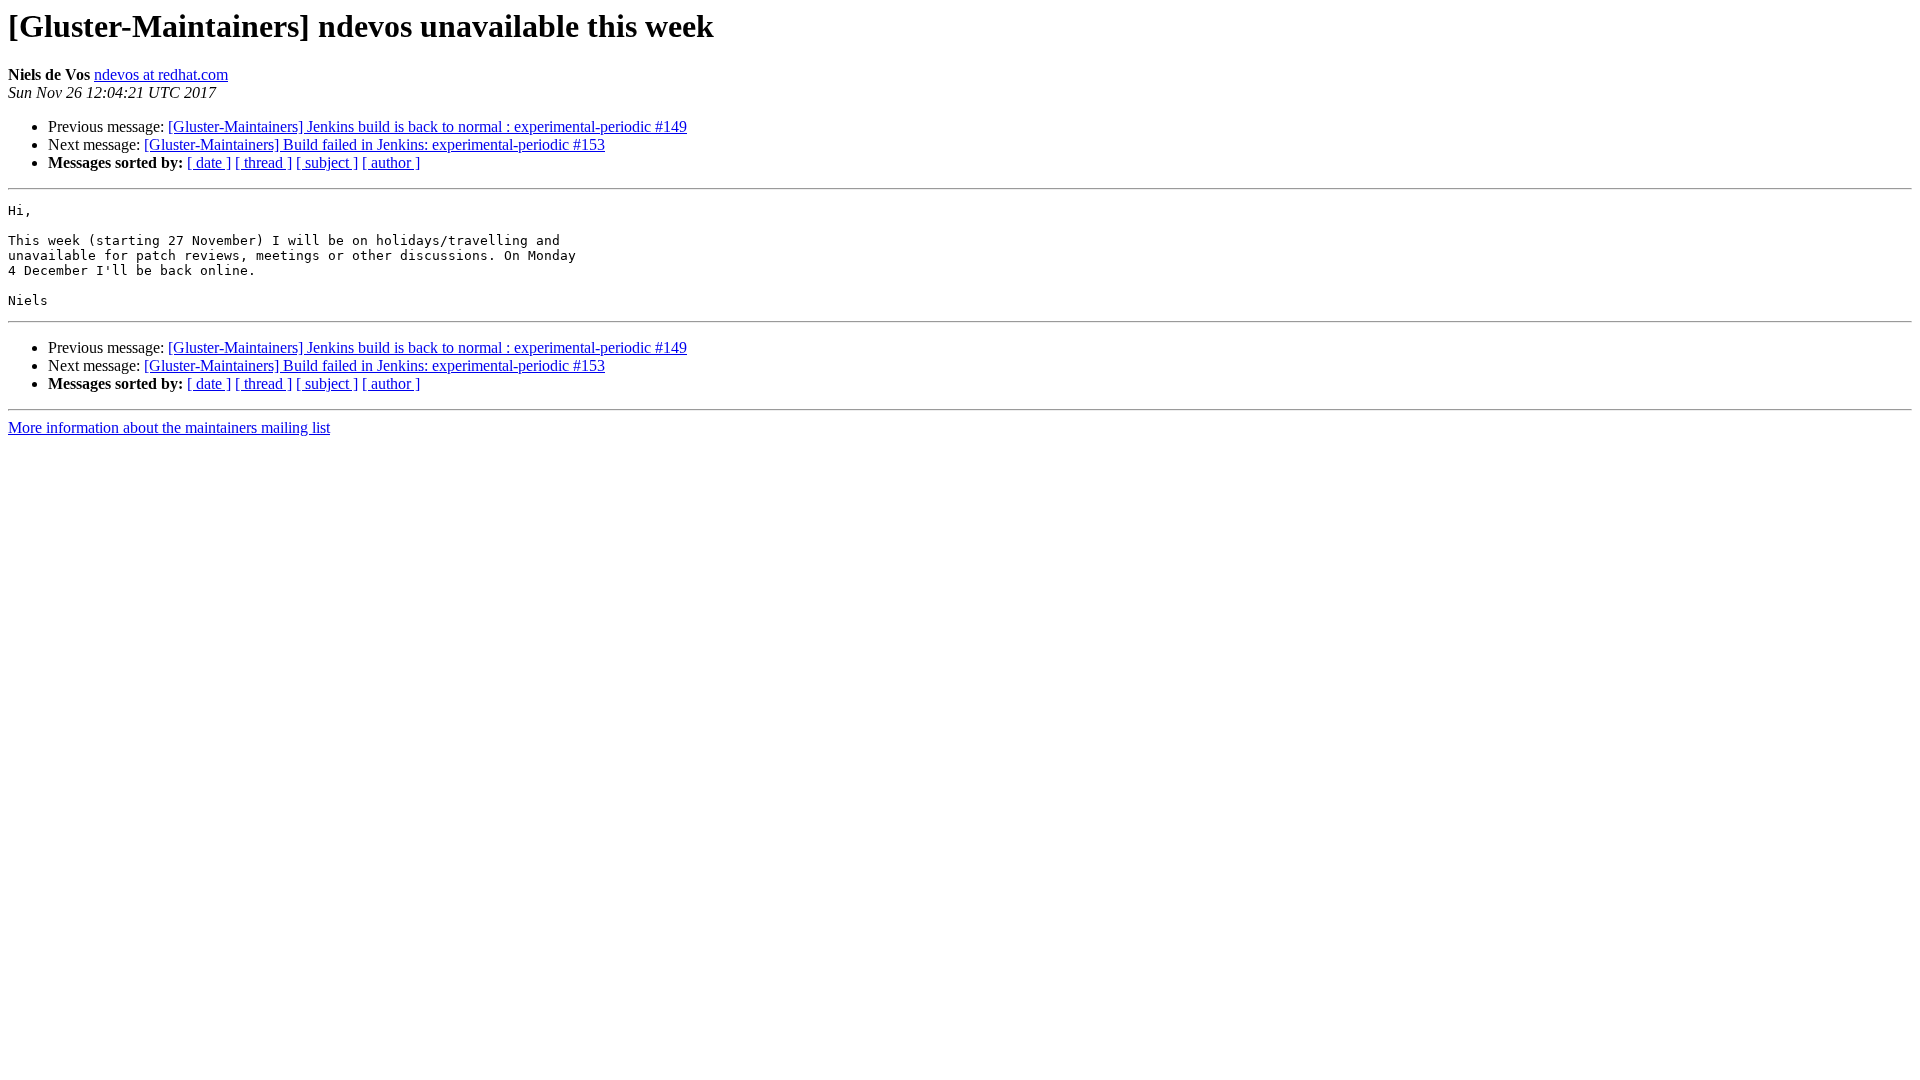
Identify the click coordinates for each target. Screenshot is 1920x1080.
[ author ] (391, 162)
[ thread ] (263, 162)
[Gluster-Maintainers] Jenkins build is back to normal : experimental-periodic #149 (427, 126)
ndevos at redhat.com (161, 74)
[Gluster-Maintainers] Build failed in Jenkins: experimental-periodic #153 (374, 144)
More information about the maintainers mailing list (169, 427)
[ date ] (209, 162)
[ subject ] (327, 162)
